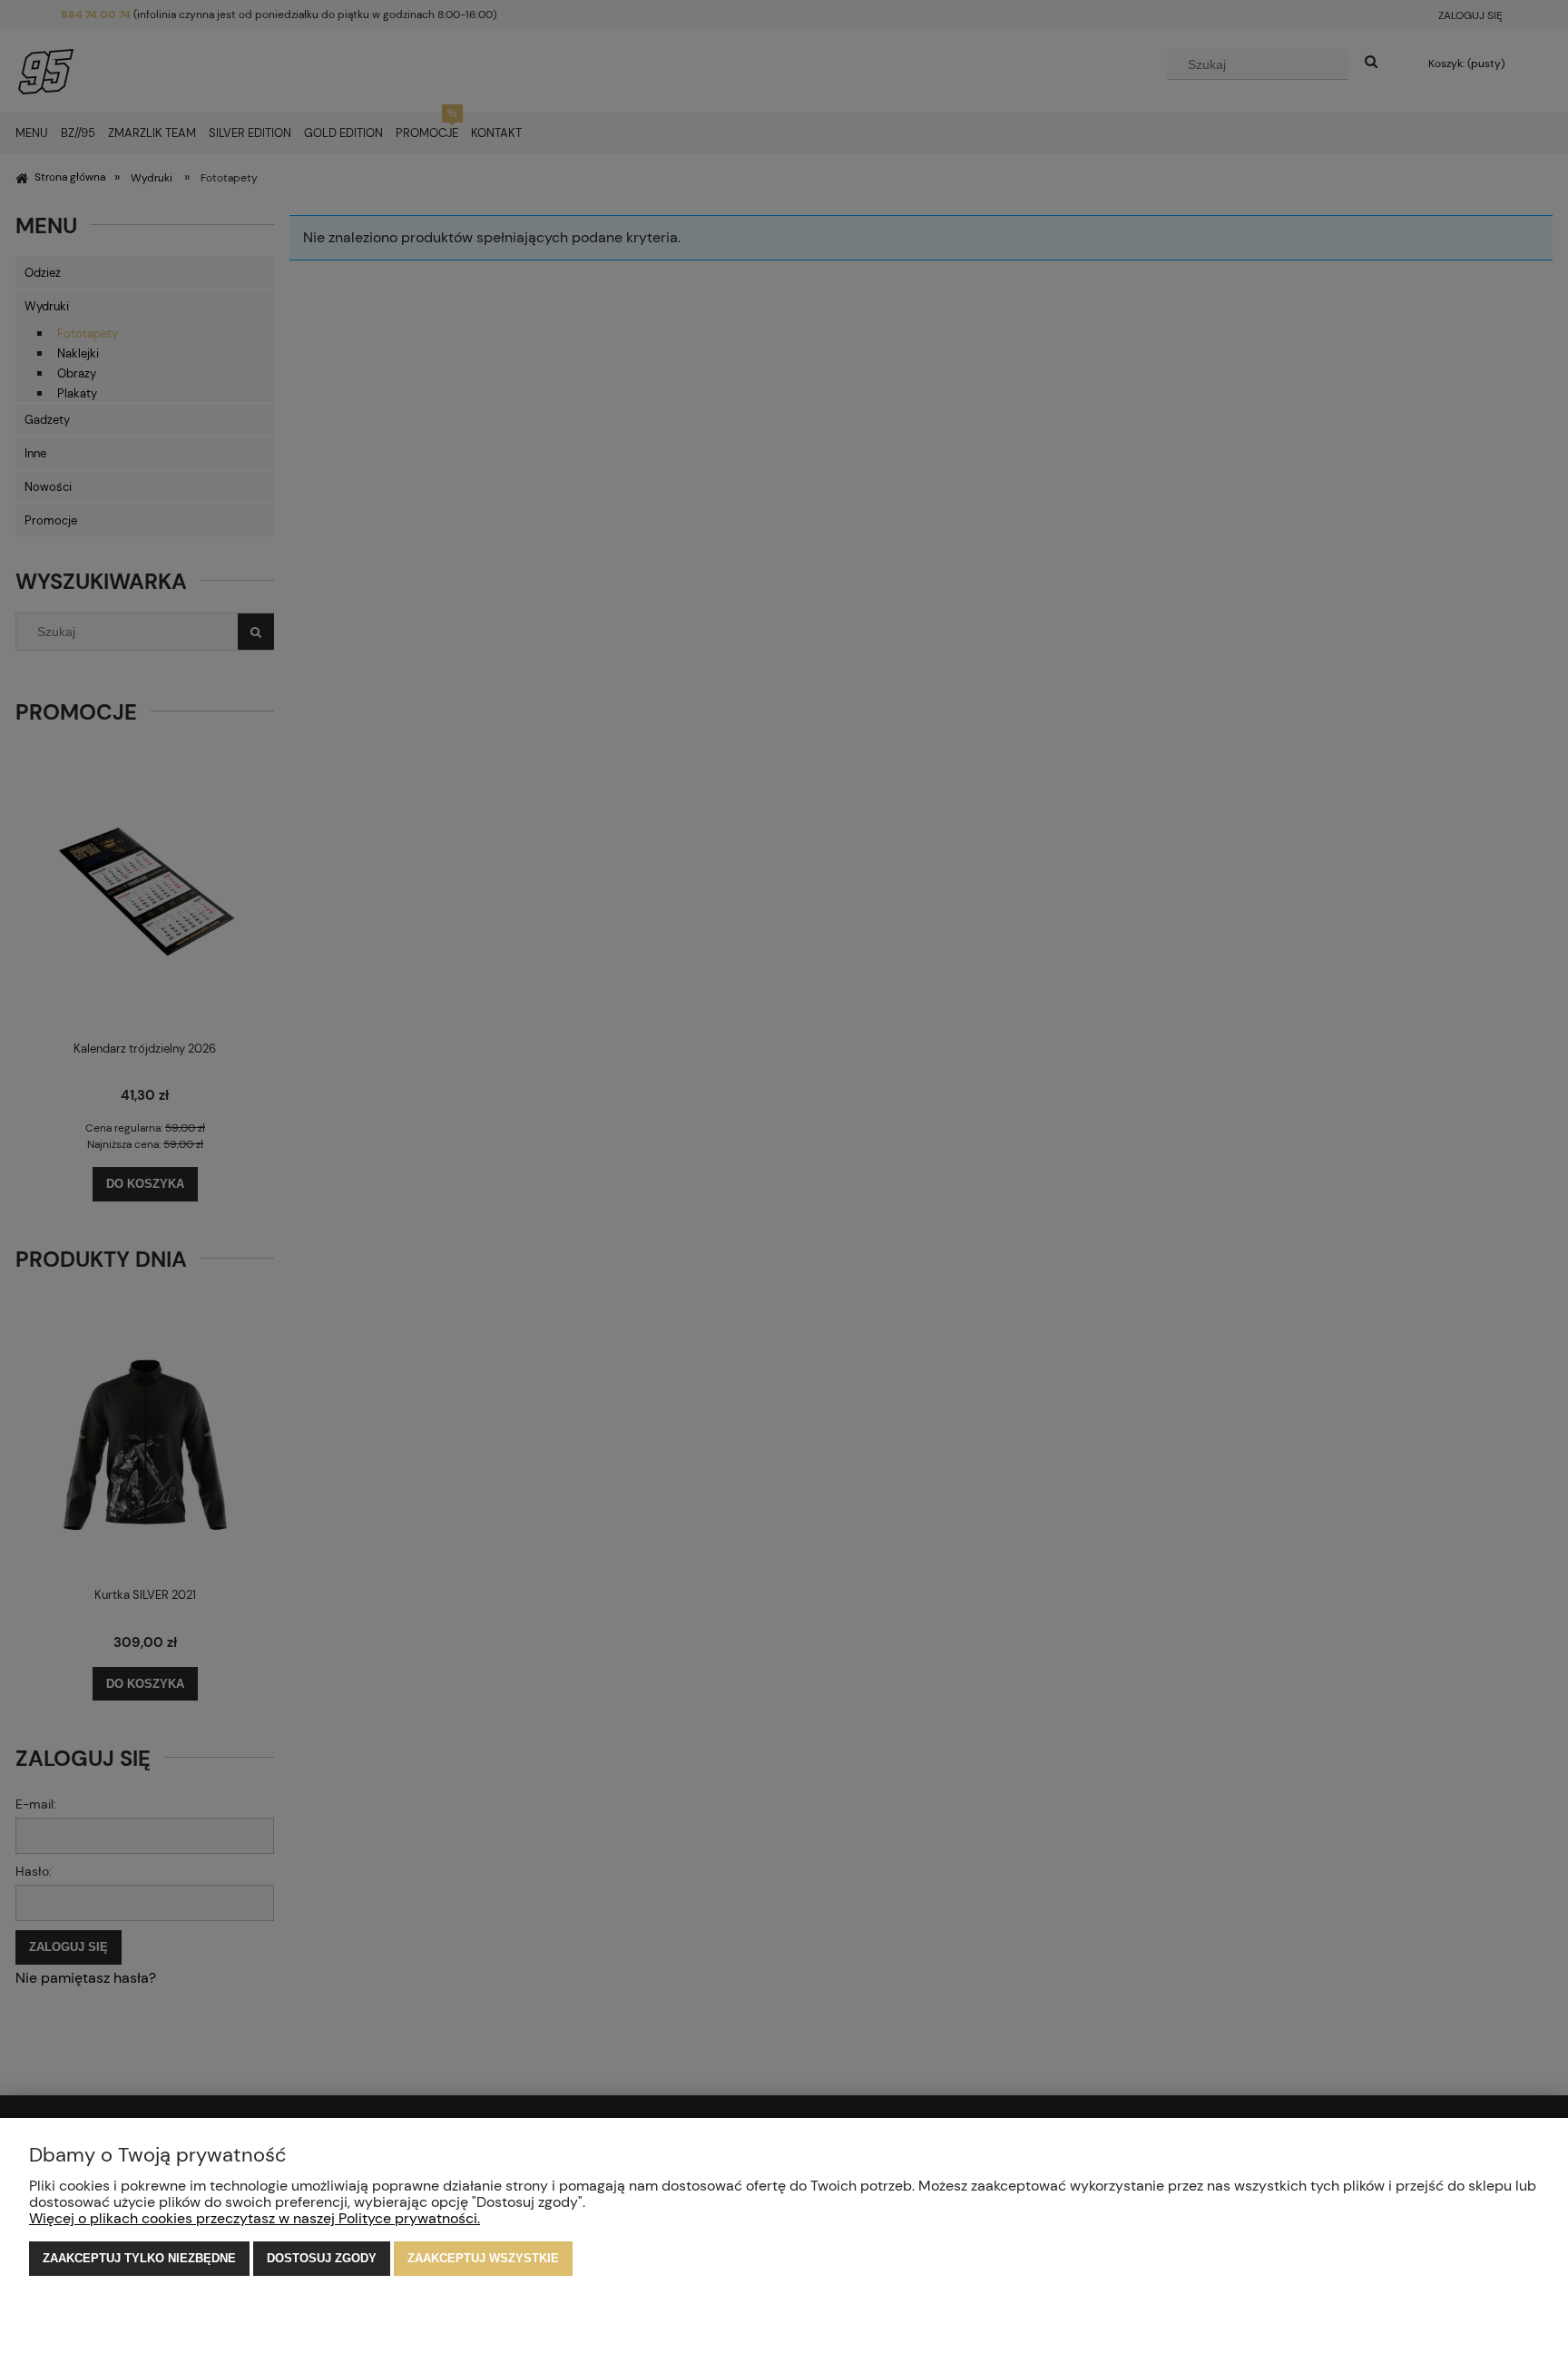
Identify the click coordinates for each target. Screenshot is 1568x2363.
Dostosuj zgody (322, 2258)
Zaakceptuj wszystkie (483, 2258)
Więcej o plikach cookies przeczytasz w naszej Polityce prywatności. (255, 2218)
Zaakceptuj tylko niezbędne (139, 2258)
